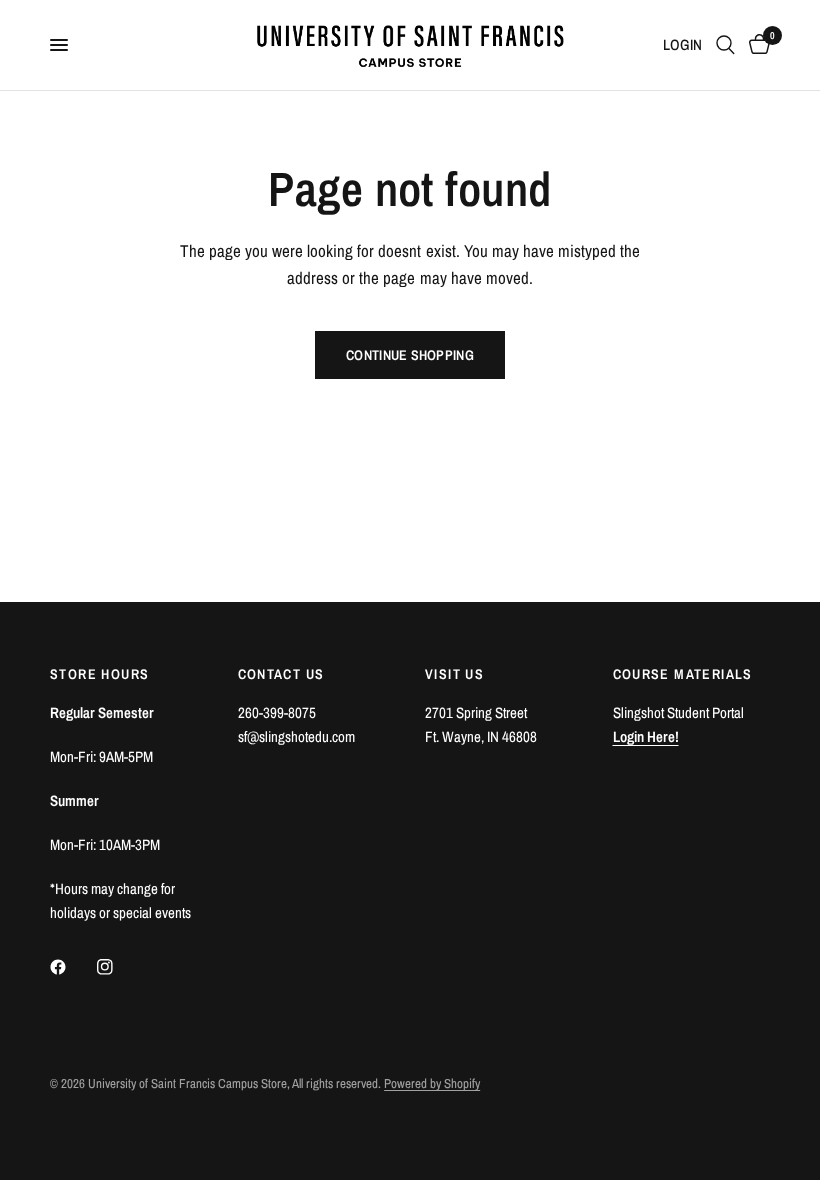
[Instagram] (119, 967)
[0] (756, 45)
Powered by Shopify (432, 1083)
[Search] (725, 45)
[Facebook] (72, 967)
